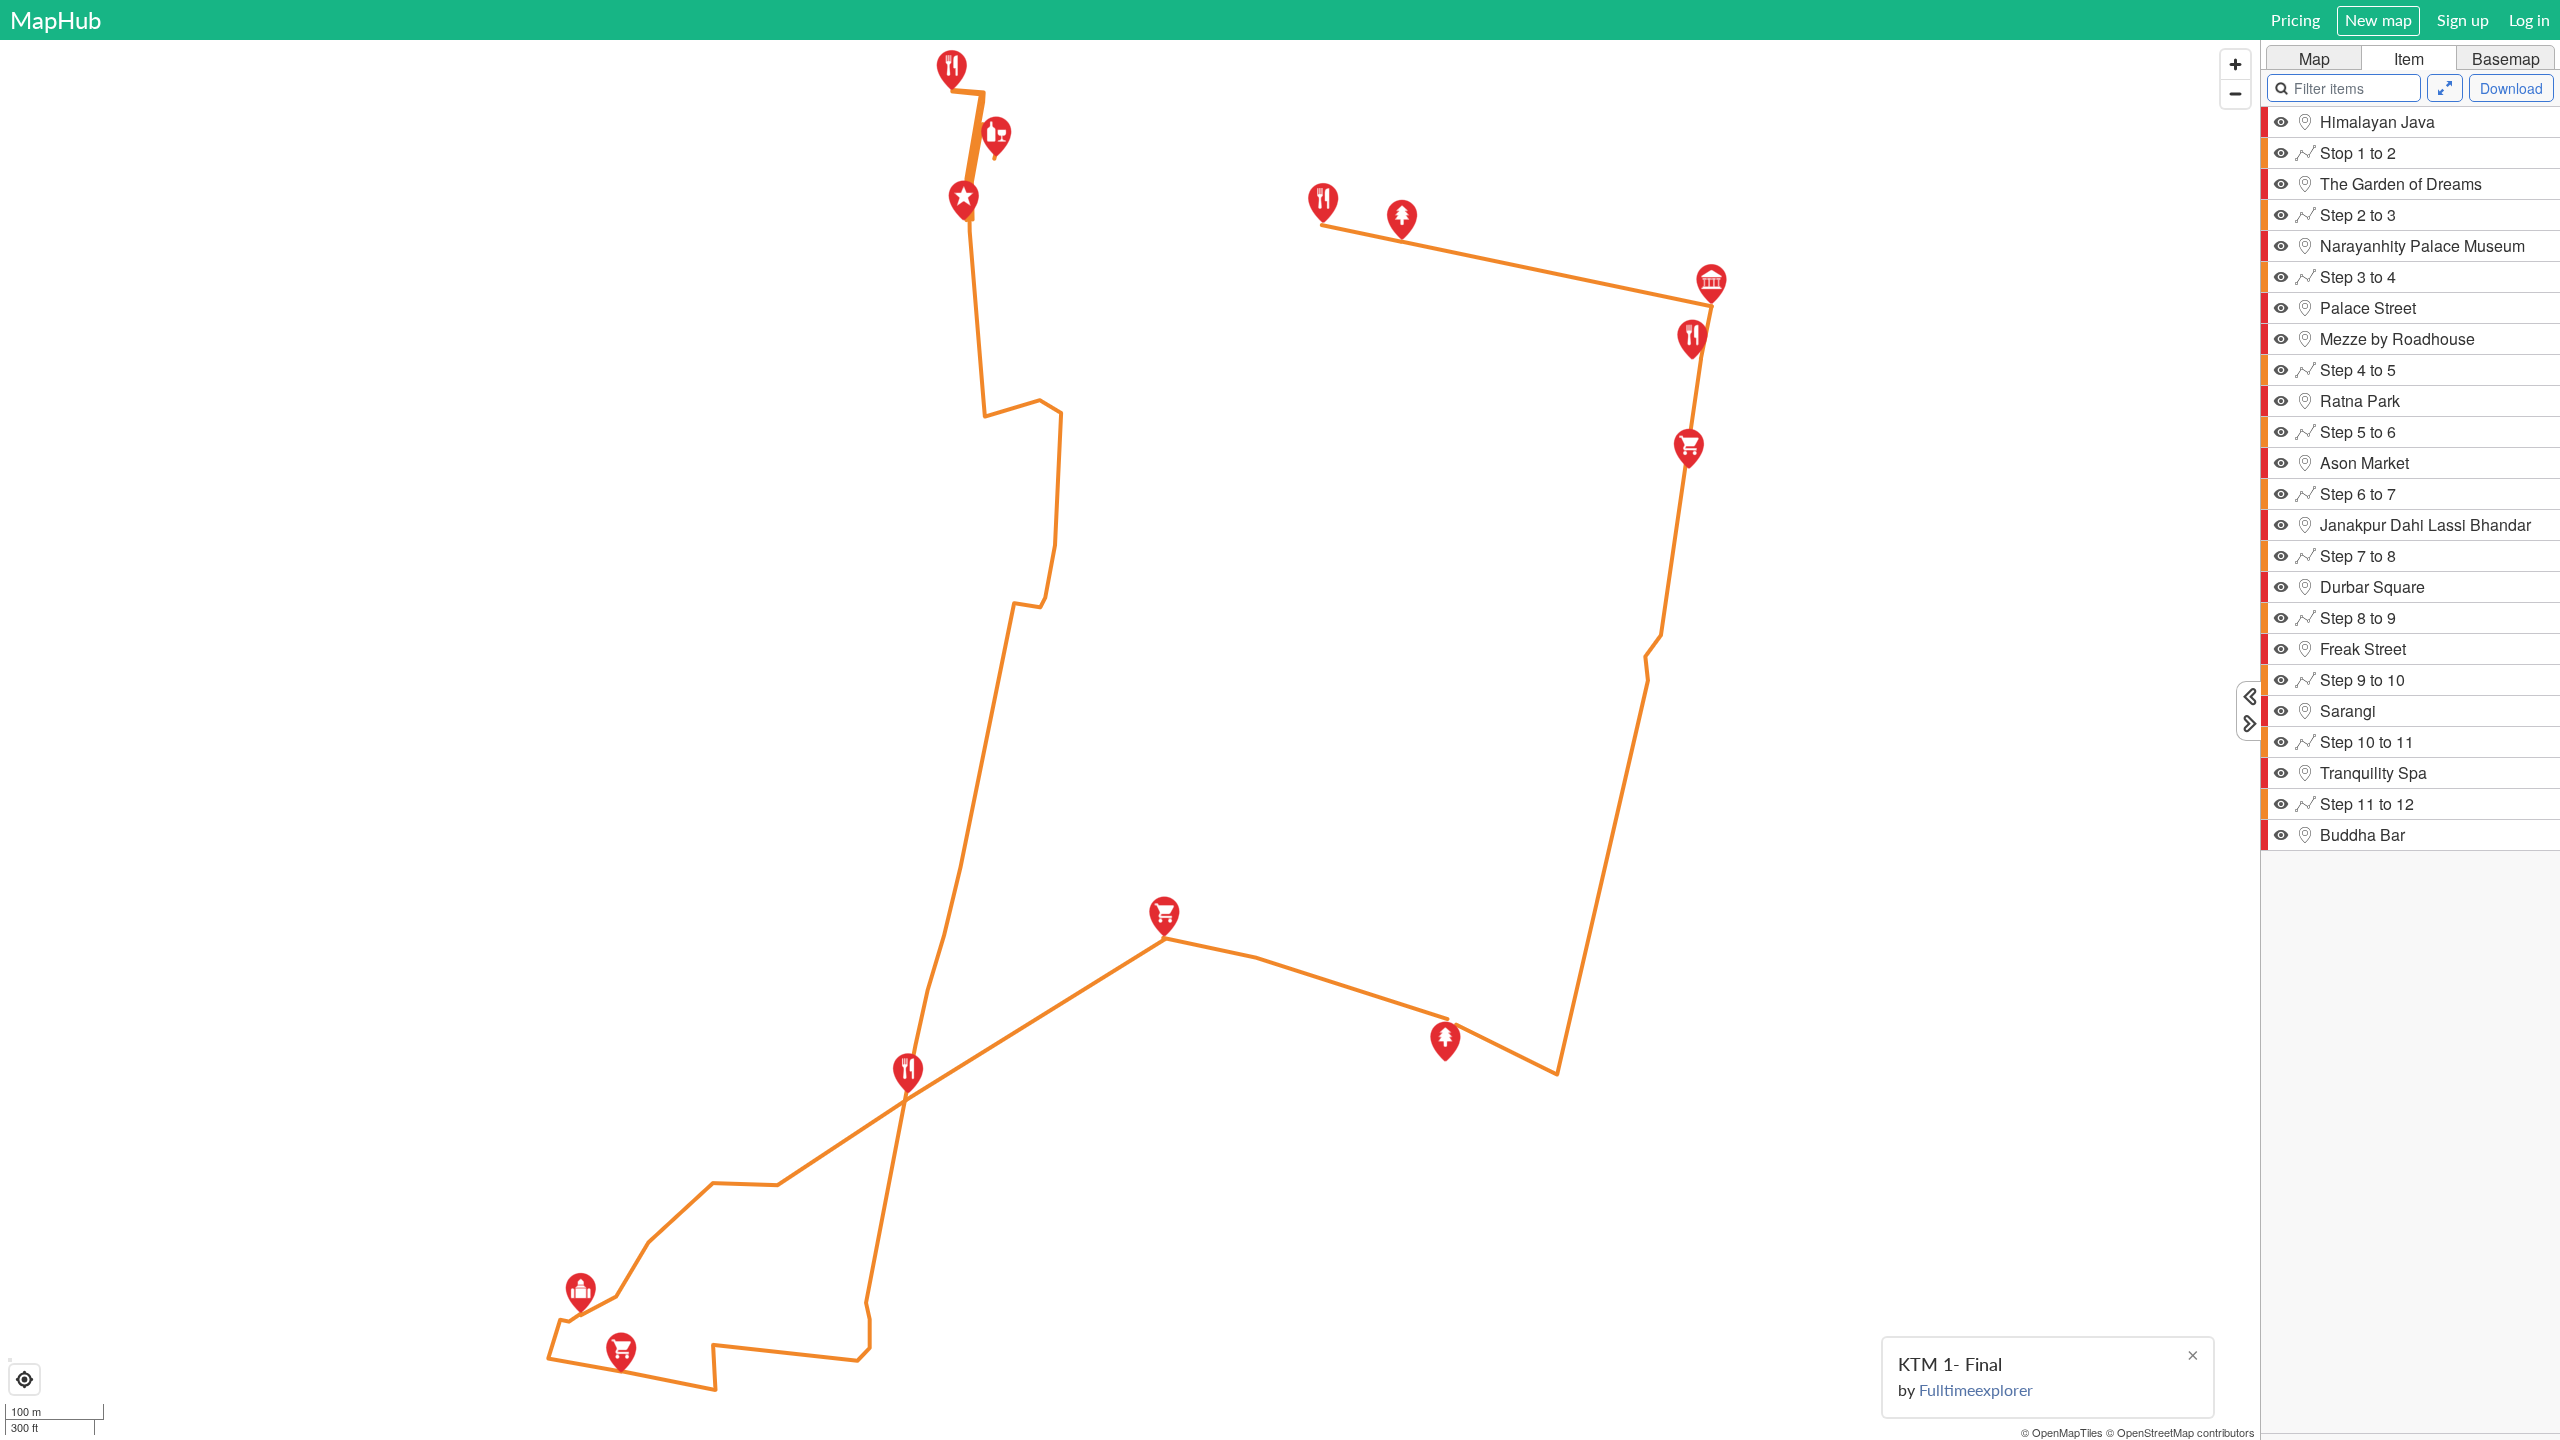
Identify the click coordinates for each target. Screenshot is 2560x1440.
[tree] (2410, 770)
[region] (1130, 740)
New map (2378, 19)
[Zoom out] (2235, 93)
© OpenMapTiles (2062, 1432)
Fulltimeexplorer (1976, 1389)
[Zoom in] (2235, 64)
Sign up (2463, 19)
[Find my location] (24, 1379)
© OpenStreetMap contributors (2180, 1432)
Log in (2529, 19)
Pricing (2295, 19)
